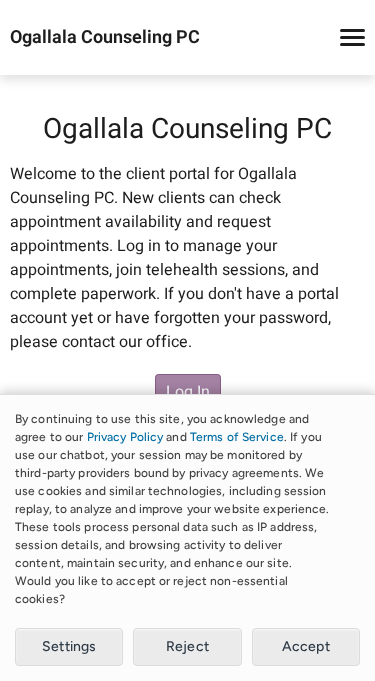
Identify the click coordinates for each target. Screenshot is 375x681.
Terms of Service (237, 437)
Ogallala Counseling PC (105, 38)
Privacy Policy (125, 437)
